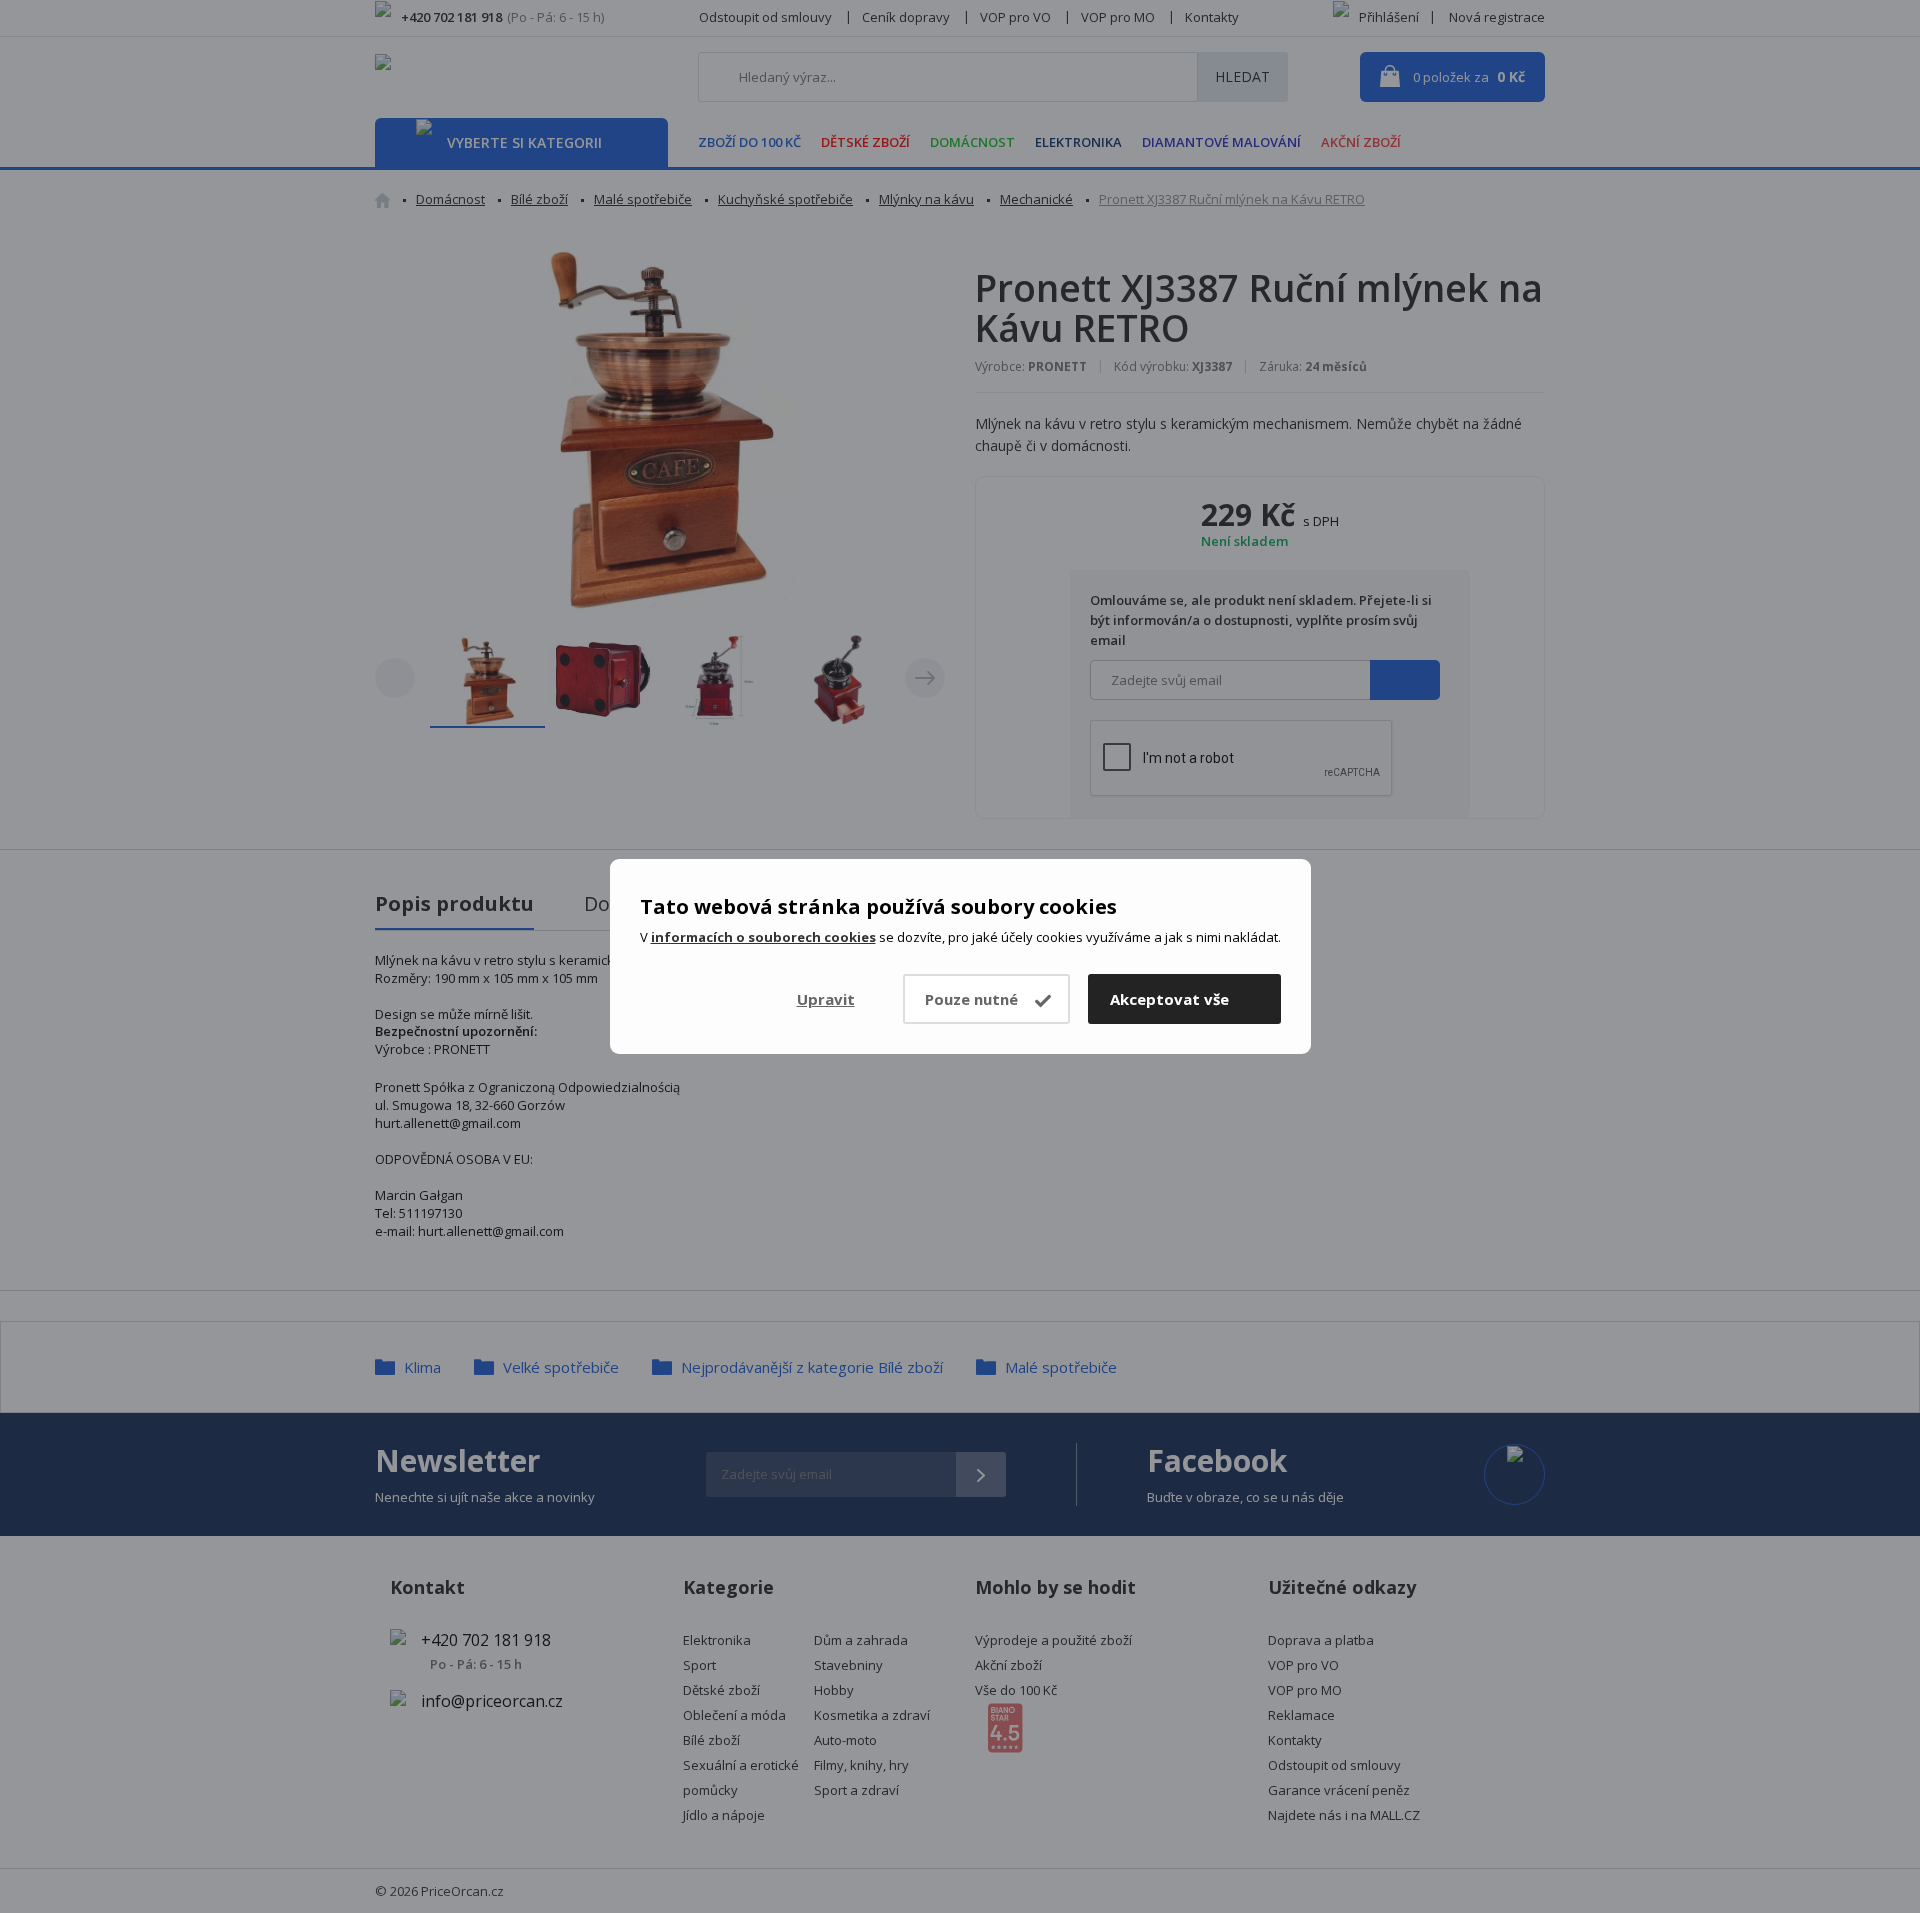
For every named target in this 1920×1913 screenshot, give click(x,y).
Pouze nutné (971, 999)
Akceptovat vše (1169, 999)
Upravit (826, 999)
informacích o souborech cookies (763, 937)
